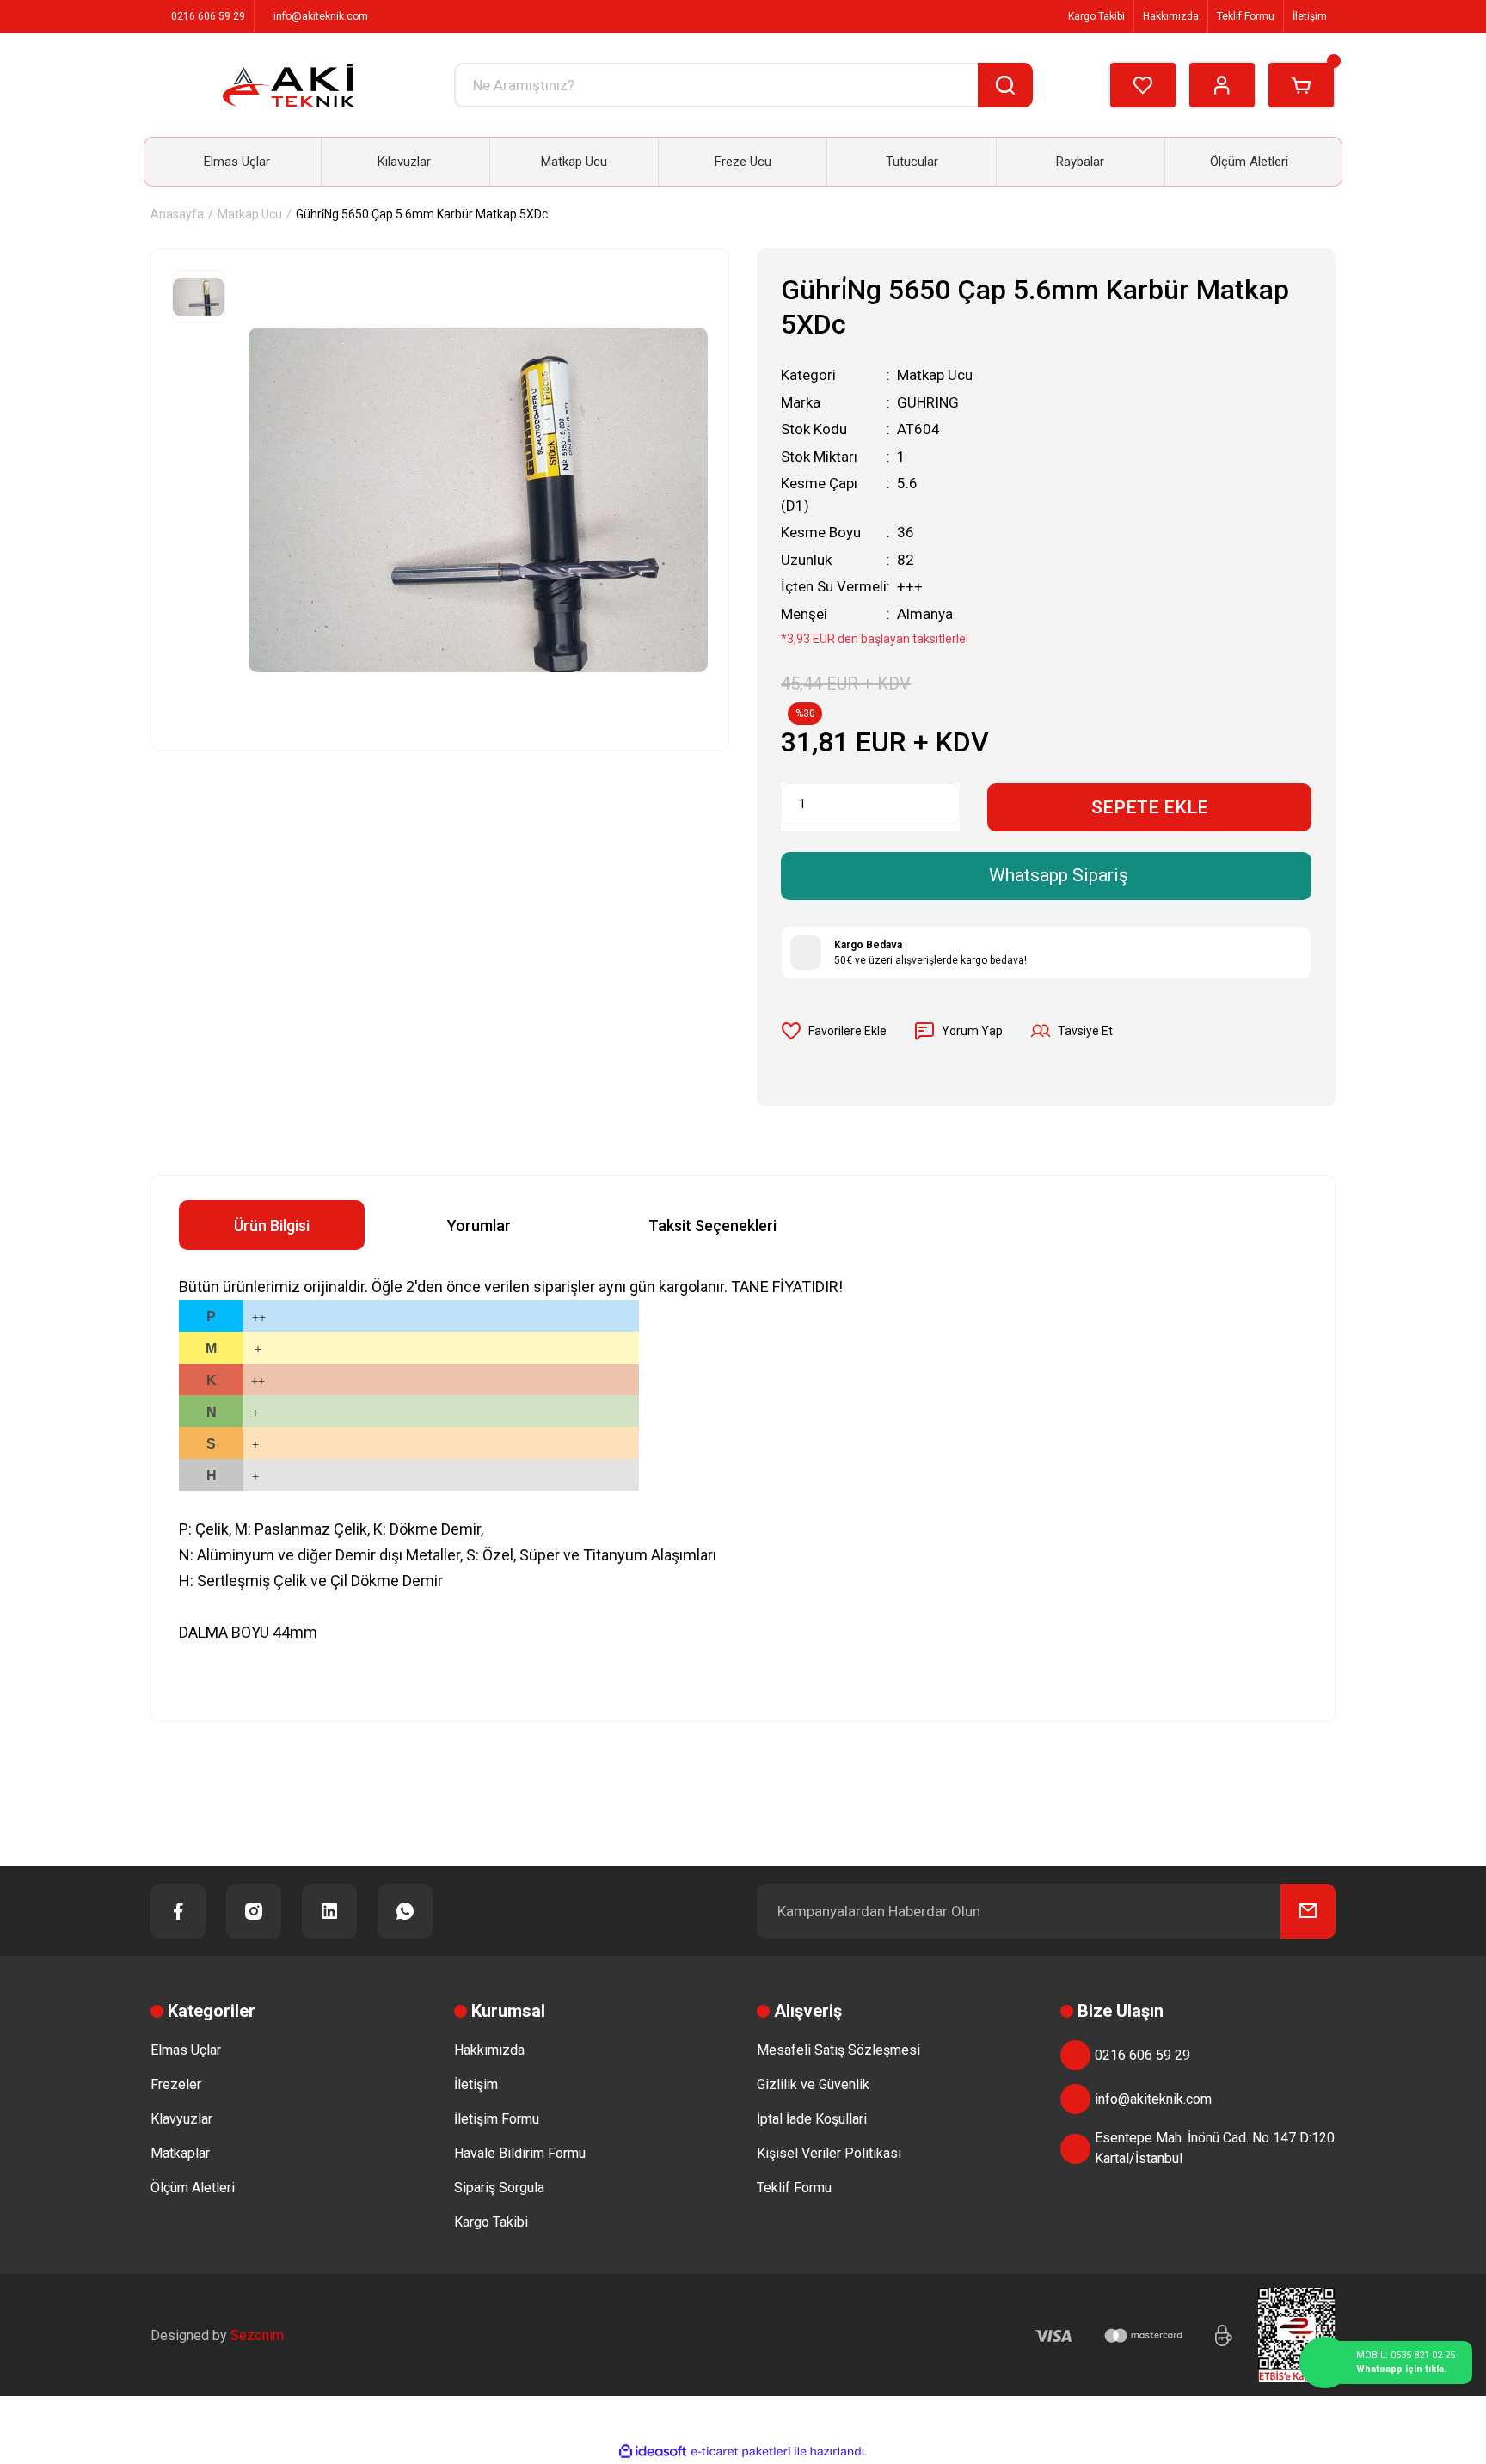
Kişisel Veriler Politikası (829, 2153)
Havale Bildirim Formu (520, 2153)
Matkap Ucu (935, 375)
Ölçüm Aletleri (193, 2188)
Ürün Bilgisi (272, 1226)
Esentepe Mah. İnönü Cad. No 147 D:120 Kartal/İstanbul (1215, 2148)
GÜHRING (928, 402)
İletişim (1310, 16)
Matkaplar (180, 2153)
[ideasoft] (653, 2452)
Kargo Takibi (1095, 16)
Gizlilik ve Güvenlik (813, 2084)
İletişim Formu (497, 2119)
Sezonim (257, 2335)
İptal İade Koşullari (812, 2119)
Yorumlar (479, 1226)
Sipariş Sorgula (499, 2188)
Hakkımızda (1171, 16)
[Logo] (289, 85)
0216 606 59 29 (1142, 2055)
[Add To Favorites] (834, 1031)
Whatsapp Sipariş (1059, 875)
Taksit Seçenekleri (712, 1226)
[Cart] (1301, 85)
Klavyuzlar (181, 2119)
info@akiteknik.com (1153, 2099)
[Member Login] (1222, 85)
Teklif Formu (1246, 16)
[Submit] (1308, 1911)
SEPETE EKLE (1150, 807)
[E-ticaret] (741, 2452)
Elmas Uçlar (186, 2050)
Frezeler (176, 2084)
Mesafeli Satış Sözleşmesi (838, 2050)
